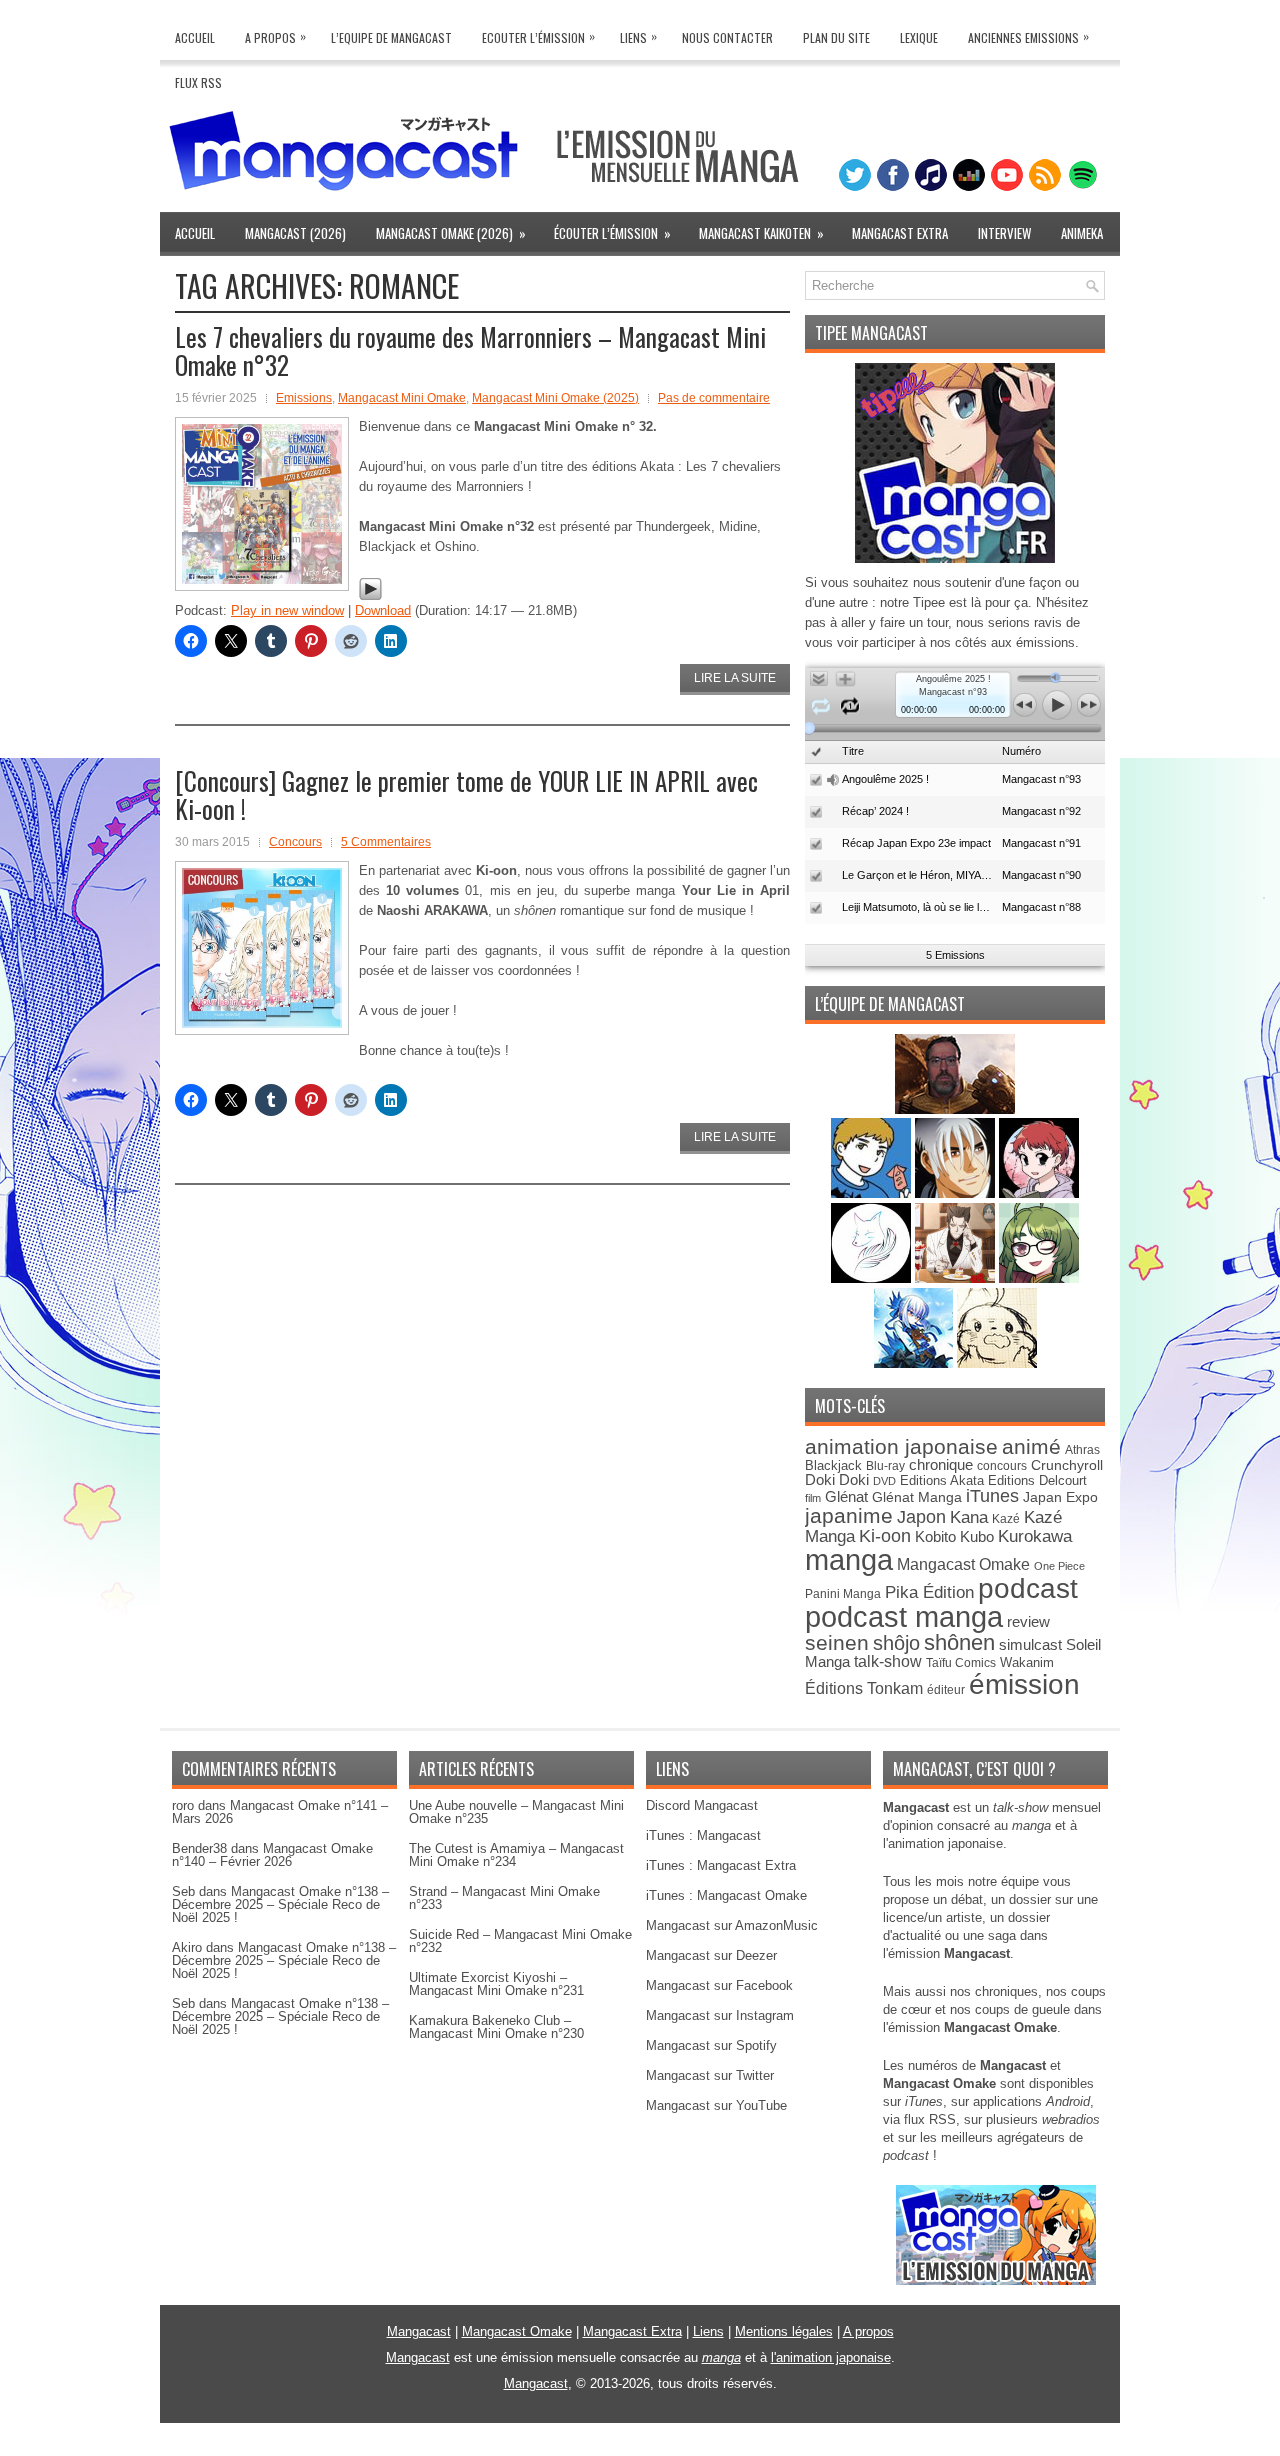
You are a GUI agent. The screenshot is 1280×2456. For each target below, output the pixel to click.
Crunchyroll (1067, 1465)
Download (383, 610)
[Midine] (1039, 1193)
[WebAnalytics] (640, 2448)
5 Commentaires (386, 842)
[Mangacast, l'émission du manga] (996, 2280)
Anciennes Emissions (1028, 36)
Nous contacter (727, 37)
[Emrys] (873, 1278)
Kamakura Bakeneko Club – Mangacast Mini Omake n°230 (496, 2027)
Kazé (1006, 1519)
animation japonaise (901, 1446)
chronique (941, 1465)
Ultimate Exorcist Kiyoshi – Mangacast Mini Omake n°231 (496, 1984)
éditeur (946, 1689)
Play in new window (287, 610)
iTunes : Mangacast (703, 1835)
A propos (868, 2331)
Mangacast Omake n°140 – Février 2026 (272, 1855)
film (813, 1498)
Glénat (846, 1496)
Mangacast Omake (963, 1564)
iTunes (992, 1495)
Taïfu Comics (961, 1662)
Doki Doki (837, 1480)
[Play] (370, 596)
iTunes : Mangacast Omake (726, 1895)
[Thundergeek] (873, 1193)
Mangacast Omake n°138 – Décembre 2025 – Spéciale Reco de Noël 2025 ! (280, 1904)
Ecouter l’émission (538, 36)
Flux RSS (198, 82)
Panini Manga (843, 1593)
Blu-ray (885, 1466)
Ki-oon (885, 1536)
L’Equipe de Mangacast (391, 37)
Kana (969, 1517)
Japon (921, 1517)
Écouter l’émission (612, 233)
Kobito (935, 1536)
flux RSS (930, 2119)
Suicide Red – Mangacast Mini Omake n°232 (520, 1941)
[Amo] (1039, 1278)
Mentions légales (784, 2331)
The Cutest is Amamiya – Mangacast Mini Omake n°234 (516, 1855)
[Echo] (915, 1363)
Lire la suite (735, 678)
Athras (1082, 1450)
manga (849, 1559)
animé (1031, 1446)
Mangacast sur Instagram (720, 2015)
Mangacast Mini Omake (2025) (555, 398)
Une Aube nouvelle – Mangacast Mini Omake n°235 (516, 1812)
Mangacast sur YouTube (716, 2105)
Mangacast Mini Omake (402, 398)
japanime (849, 1515)
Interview (1004, 233)
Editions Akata (942, 1480)
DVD (884, 1481)
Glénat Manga (917, 1497)
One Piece (1059, 1566)
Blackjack (833, 1465)
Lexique (919, 37)
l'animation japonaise (831, 2357)
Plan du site (836, 37)
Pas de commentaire (714, 398)
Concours (295, 842)
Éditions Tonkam (864, 1688)
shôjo (896, 1643)
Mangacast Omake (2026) (451, 233)
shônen (959, 1642)
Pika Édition (929, 1592)
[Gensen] (997, 1363)
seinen (837, 1642)
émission (1024, 1684)
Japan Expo (1060, 1497)
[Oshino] (957, 1278)
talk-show (888, 1661)
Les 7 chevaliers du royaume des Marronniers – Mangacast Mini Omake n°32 (470, 350)
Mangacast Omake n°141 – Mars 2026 (280, 1812)
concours (1002, 1465)
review (1028, 1622)
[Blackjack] (957, 1193)
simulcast (1030, 1644)
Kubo (977, 1536)
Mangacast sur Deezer (711, 1955)
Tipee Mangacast (871, 333)
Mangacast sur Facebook (719, 1985)
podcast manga (904, 1617)
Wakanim (1027, 1662)
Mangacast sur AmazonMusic (732, 1925)
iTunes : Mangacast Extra (721, 1865)
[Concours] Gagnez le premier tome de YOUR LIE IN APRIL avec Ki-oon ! (466, 794)
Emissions (304, 398)
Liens (638, 36)
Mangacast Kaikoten (761, 233)
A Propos (275, 36)
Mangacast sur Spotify (711, 2045)
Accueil (195, 37)
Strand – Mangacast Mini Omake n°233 (504, 1898)
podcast (1028, 1588)
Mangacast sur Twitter (710, 2075)
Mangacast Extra (900, 233)
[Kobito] (955, 1109)
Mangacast (419, 2331)
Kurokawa (1035, 1536)
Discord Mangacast (702, 1805)
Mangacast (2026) (295, 233)
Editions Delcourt (1037, 1480)
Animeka (1082, 233)
